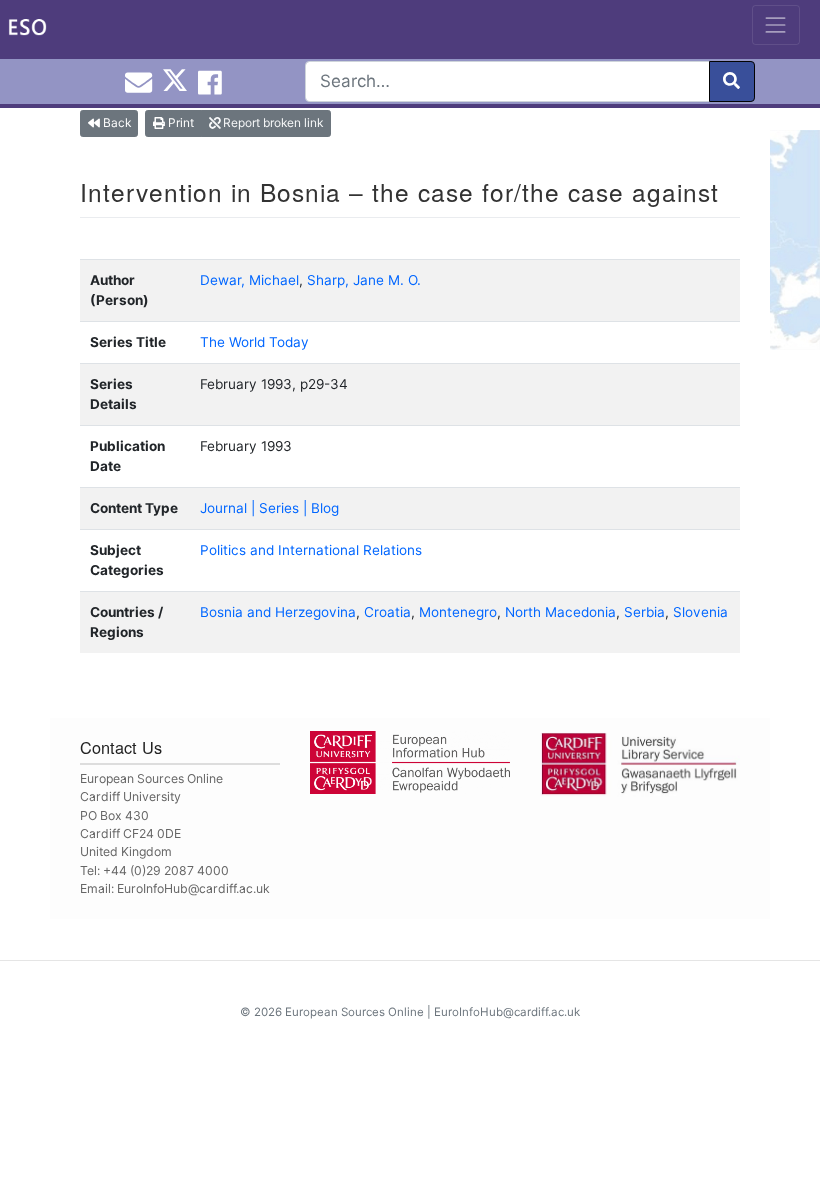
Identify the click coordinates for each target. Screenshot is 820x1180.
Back (115, 122)
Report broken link (271, 122)
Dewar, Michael (249, 280)
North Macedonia (560, 612)
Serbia (644, 612)
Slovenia (700, 612)
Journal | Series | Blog (269, 508)
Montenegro (458, 612)
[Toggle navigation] (776, 25)
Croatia (387, 612)
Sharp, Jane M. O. (364, 280)
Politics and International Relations (311, 550)
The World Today (254, 342)
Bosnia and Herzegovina (278, 612)
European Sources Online (354, 1012)
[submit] (732, 81)
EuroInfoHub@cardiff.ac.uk (193, 888)
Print (179, 122)
